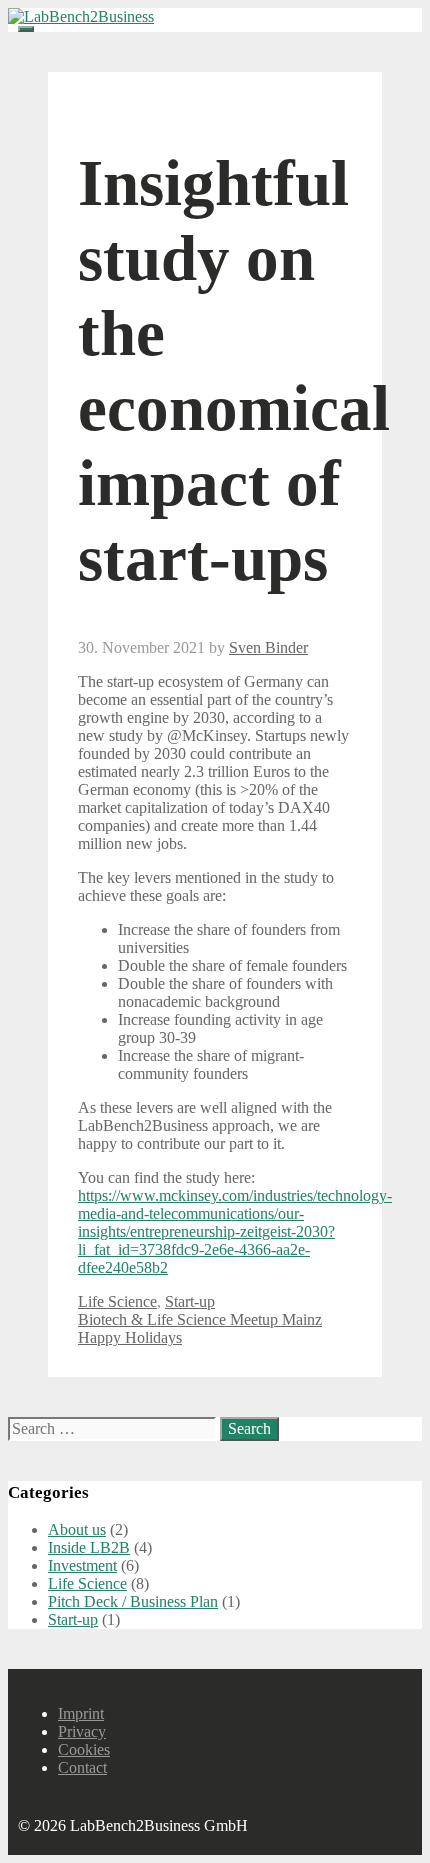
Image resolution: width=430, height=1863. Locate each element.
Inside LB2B (89, 1547)
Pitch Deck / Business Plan (133, 1601)
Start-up (190, 1301)
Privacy (82, 1731)
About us (77, 1529)
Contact (82, 1767)
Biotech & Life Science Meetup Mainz (200, 1319)
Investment (82, 1565)
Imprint (81, 1713)
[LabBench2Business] (81, 16)
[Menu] (26, 29)
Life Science (117, 1301)
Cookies (84, 1749)
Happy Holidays (130, 1337)
